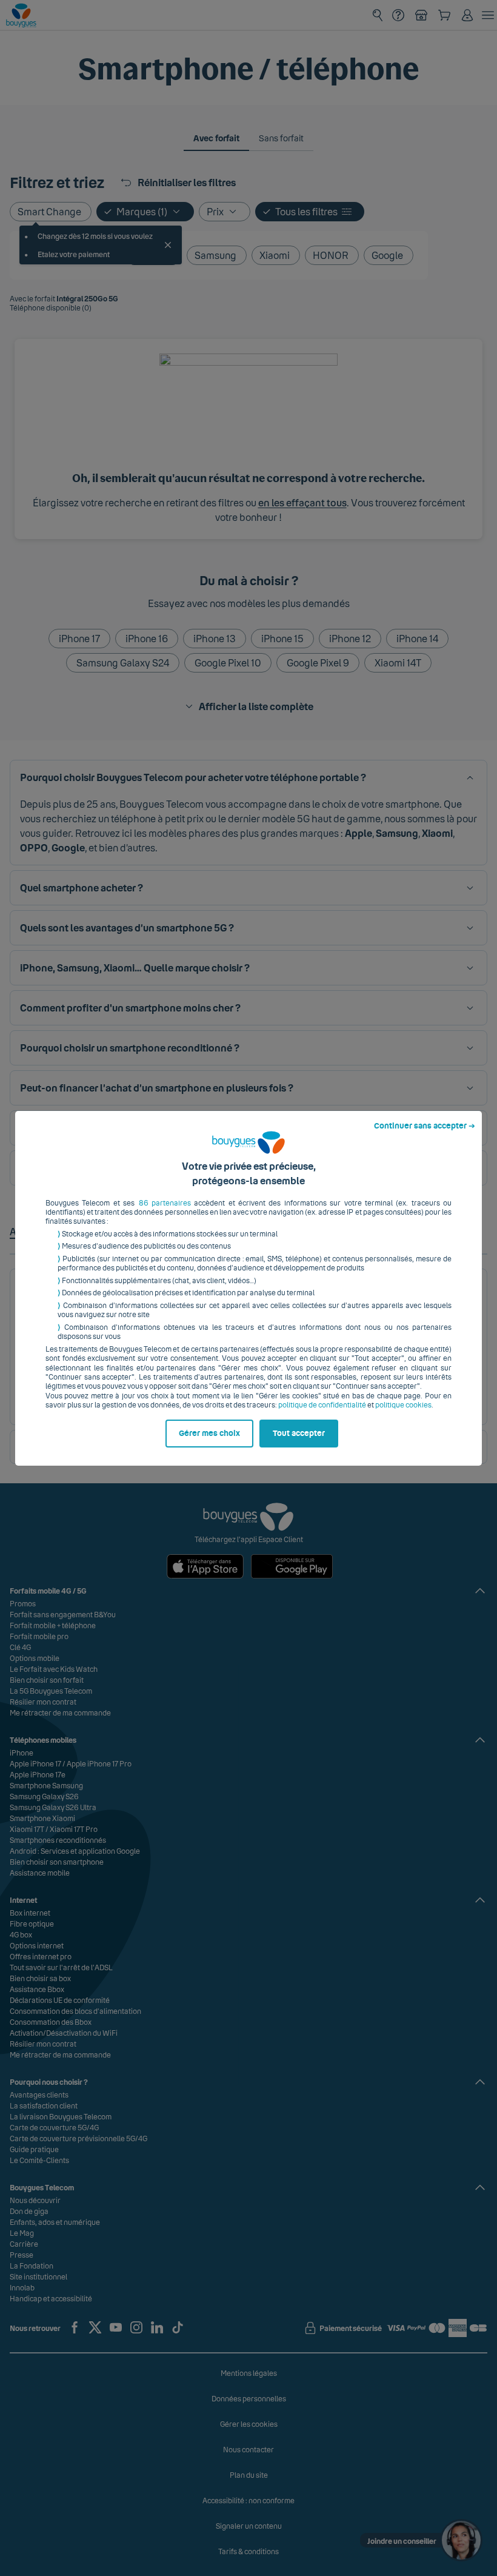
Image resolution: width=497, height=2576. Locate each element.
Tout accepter (299, 1434)
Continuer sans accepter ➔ (425, 1126)
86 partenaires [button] (165, 1203)
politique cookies (403, 1405)
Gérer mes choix (209, 1434)
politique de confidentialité (322, 1405)
